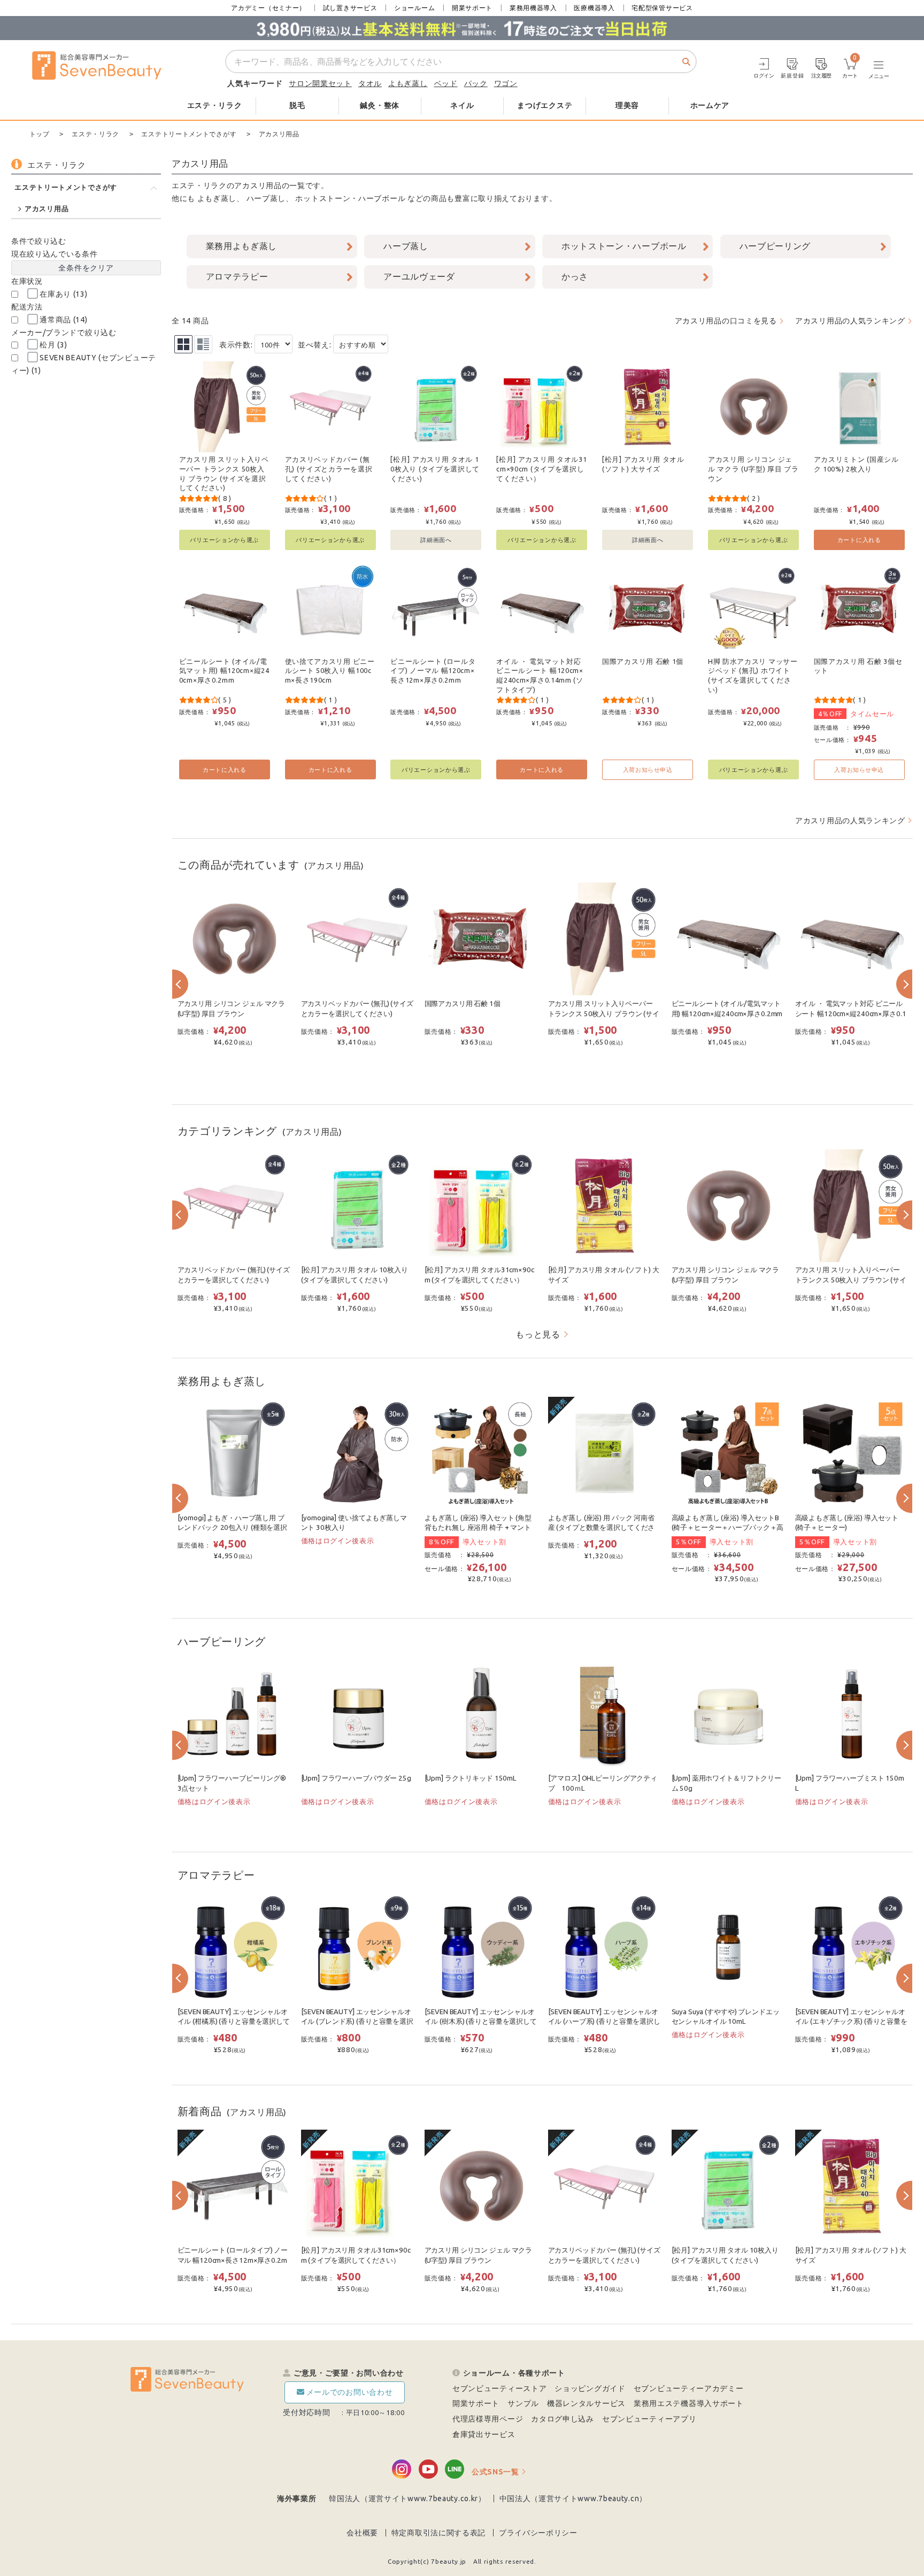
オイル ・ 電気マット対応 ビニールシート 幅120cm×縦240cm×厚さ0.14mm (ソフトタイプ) (540, 675)
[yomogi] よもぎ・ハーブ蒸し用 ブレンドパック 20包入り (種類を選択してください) (232, 1528)
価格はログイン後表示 (338, 1541)
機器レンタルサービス (586, 2403)
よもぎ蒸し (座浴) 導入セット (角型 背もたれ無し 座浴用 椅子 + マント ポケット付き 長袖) (478, 1528)
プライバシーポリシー (538, 2533)
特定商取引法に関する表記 (438, 2533)
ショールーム (414, 8)
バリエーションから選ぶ (224, 540)
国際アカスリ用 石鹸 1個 (643, 661)
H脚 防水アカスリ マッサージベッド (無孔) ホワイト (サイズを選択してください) (753, 675)
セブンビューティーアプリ (649, 2419)
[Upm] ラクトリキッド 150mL (471, 1778)
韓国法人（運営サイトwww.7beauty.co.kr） (407, 2498)
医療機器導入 (594, 8)
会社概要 (362, 2533)
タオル (370, 83)
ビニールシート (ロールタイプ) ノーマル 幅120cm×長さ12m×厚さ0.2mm (433, 671)
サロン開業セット (320, 83)
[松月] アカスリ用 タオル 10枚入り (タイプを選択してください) (435, 469)
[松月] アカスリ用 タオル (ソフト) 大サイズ (643, 464)
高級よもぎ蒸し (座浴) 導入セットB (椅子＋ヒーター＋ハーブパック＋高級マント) (728, 1528)
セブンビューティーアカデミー (689, 2388)
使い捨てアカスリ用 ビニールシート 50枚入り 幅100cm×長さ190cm (330, 671)
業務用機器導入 (533, 8)
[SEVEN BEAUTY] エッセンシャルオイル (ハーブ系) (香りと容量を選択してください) (604, 2022)
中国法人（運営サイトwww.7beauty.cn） (573, 2498)
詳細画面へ (436, 540)
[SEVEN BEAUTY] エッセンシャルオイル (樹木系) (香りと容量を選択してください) (481, 2022)
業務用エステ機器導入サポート (689, 2403)
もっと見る (538, 1334)
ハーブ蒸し (266, 198)
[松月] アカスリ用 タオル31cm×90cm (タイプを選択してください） (541, 469)
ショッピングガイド (590, 2388)
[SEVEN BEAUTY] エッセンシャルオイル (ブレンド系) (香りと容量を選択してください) (357, 2022)
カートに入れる (859, 540)
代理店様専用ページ (488, 2419)
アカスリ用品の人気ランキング (850, 321)
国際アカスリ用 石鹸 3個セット (858, 666)
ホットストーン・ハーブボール (350, 198)
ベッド (446, 83)
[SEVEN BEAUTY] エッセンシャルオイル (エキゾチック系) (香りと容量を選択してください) (851, 2022)
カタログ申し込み (563, 2419)
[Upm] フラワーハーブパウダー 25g (356, 1778)
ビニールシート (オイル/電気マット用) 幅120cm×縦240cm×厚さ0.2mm (224, 671)
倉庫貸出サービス (484, 2434)
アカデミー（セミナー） (268, 8)
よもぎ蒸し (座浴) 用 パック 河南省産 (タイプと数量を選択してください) (602, 1528)
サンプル (523, 2403)
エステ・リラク (199, 185)
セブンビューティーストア (499, 2388)
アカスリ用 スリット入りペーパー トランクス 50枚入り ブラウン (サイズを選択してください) (224, 473)
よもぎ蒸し (408, 83)
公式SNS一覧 (495, 2472)
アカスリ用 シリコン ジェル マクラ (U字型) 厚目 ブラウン (753, 469)
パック (476, 83)
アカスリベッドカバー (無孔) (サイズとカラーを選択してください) (329, 469)
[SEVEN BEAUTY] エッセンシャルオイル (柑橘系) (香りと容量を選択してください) (234, 2022)
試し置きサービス (350, 8)
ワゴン (506, 83)
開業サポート (472, 8)
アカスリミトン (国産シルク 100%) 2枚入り (856, 464)
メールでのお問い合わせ (350, 2392)
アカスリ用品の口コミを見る (726, 321)
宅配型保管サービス (662, 8)
